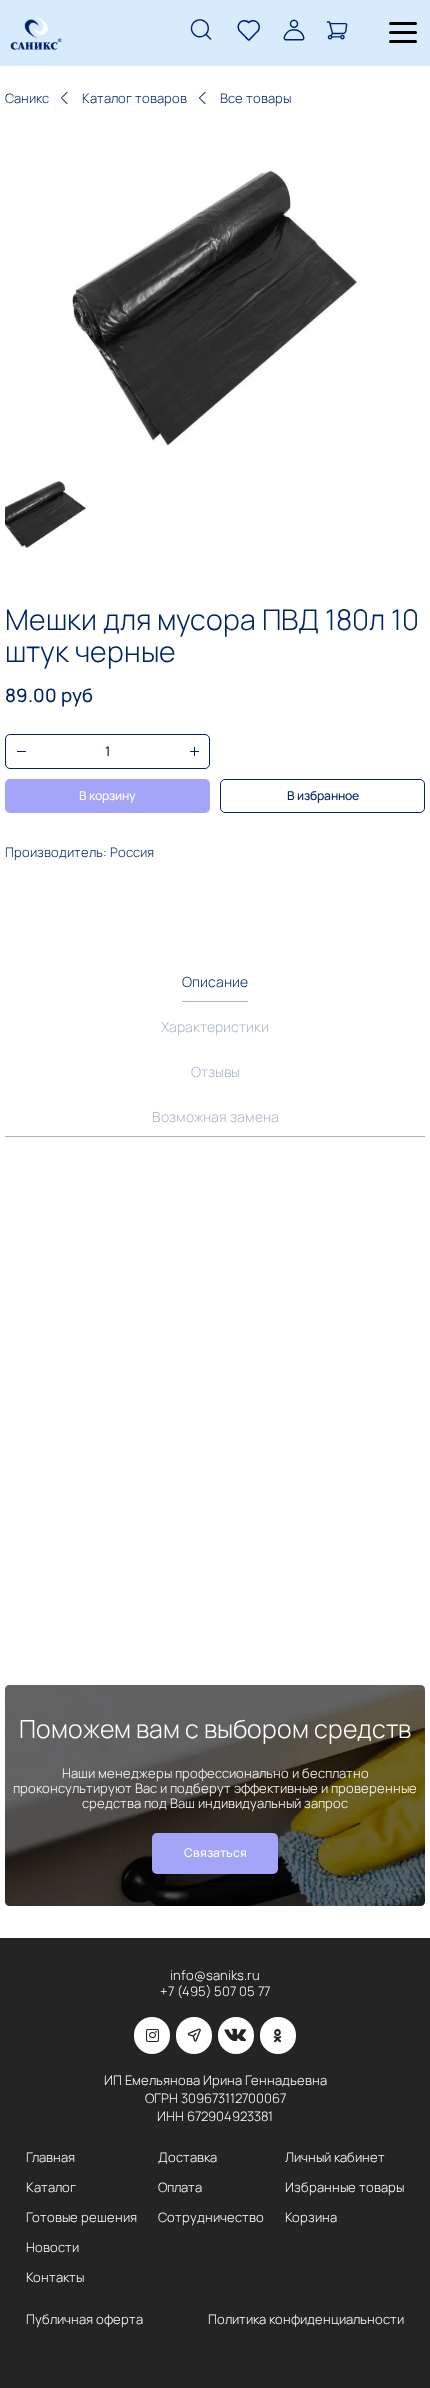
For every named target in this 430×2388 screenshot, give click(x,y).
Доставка (187, 2157)
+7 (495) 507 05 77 (215, 1991)
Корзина (311, 2217)
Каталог (51, 2187)
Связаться (215, 1852)
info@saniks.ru (215, 1975)
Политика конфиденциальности (306, 2319)
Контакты (55, 2277)
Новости (52, 2247)
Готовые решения (81, 2217)
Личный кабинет (335, 2157)
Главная (50, 2157)
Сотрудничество (211, 2217)
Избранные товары (344, 2187)
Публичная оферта (84, 2319)
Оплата (180, 2187)
